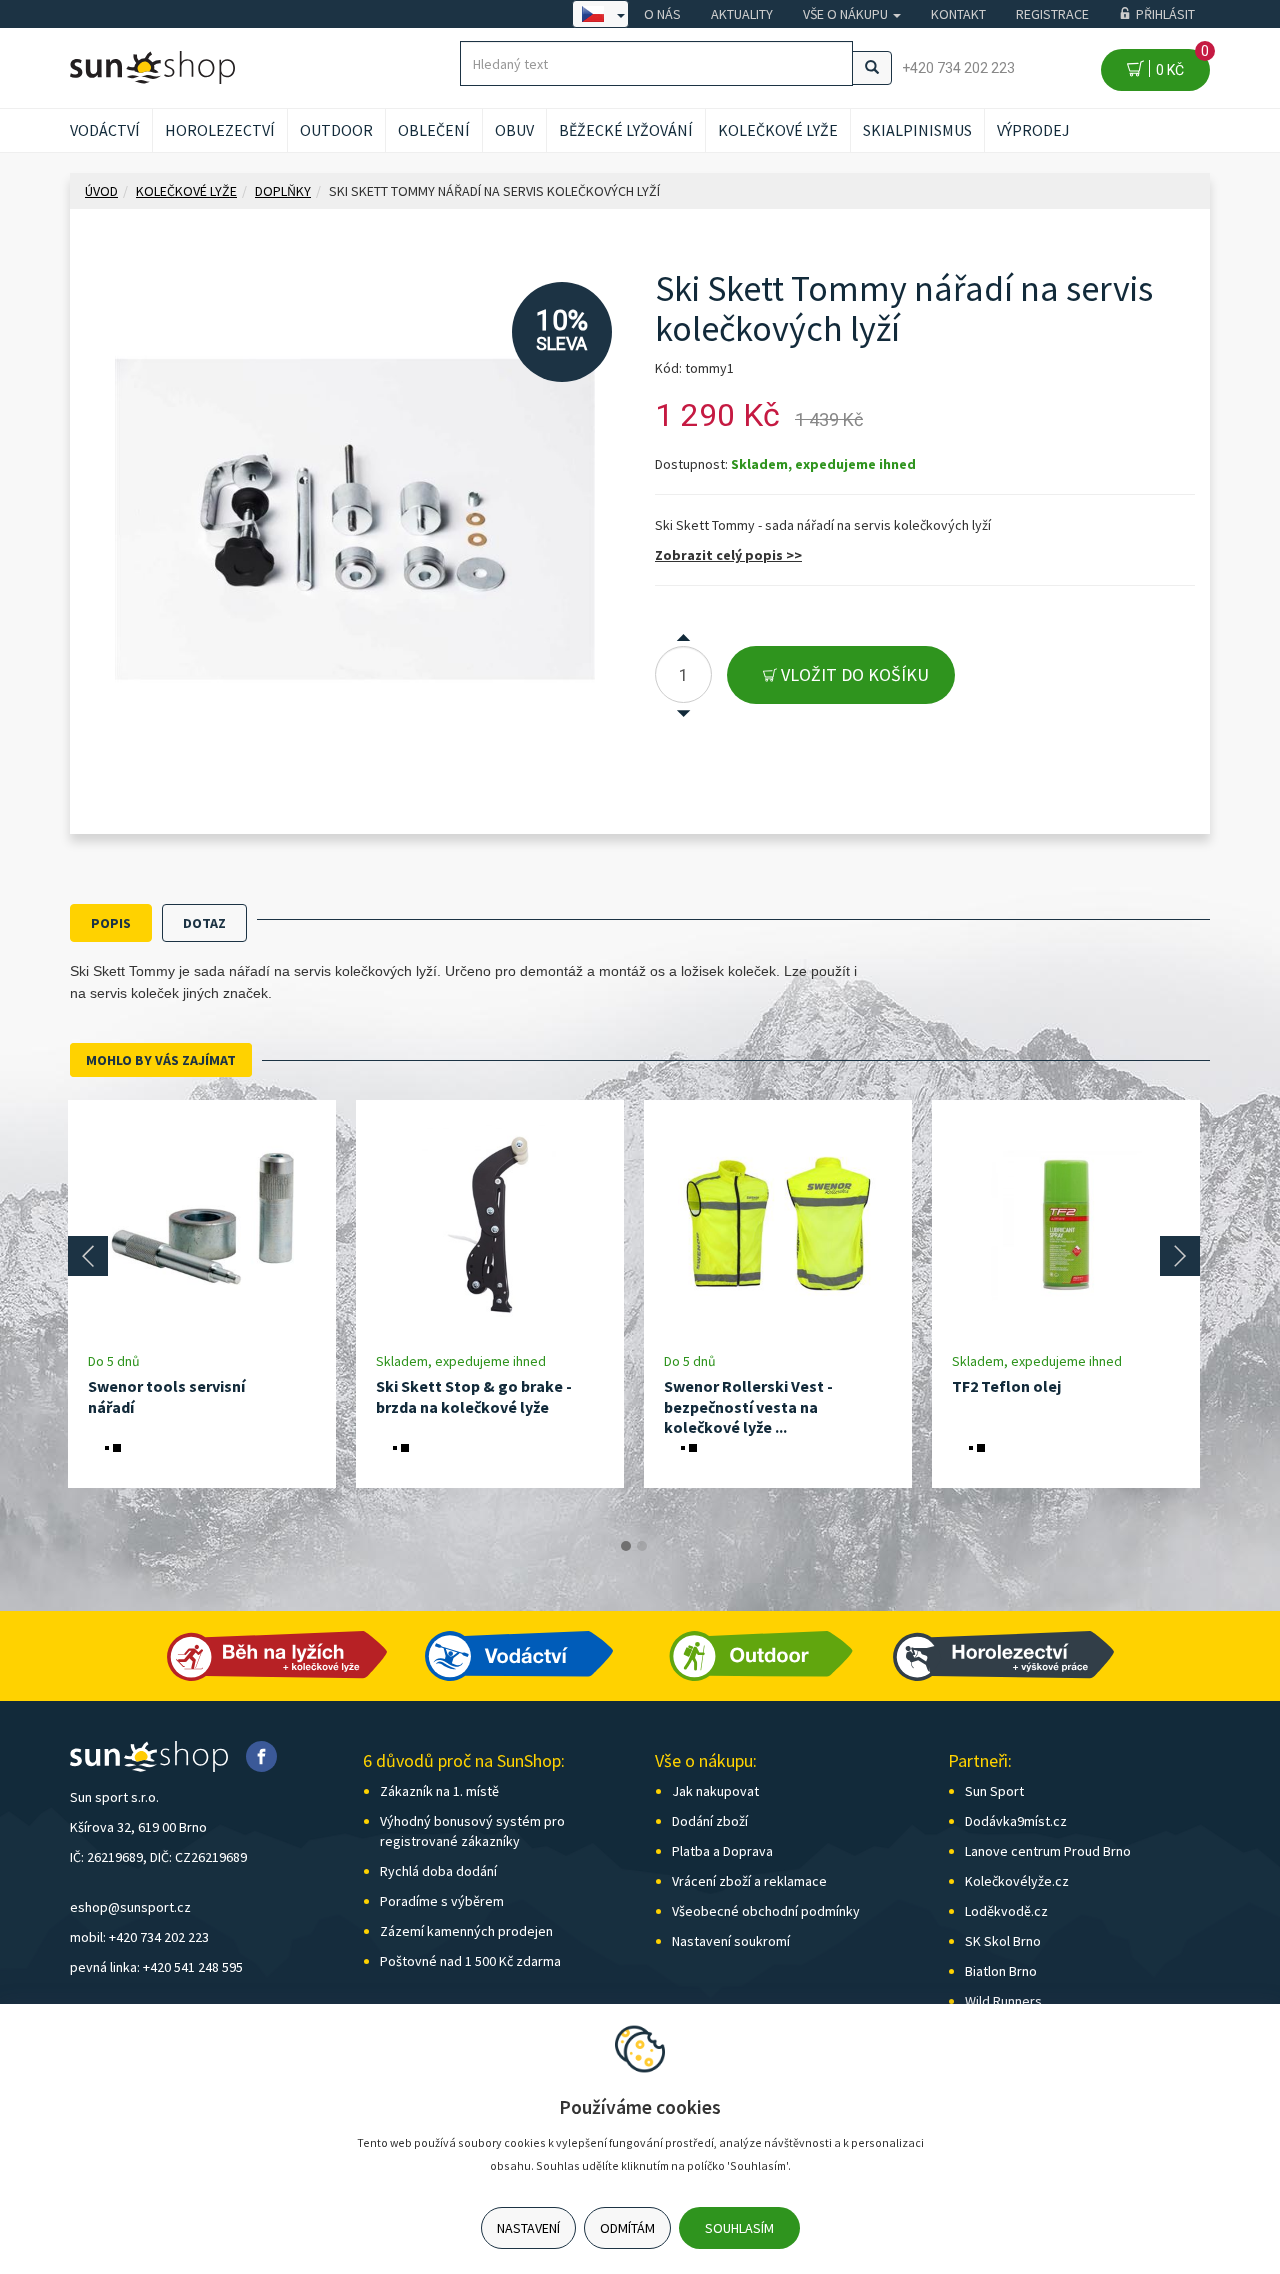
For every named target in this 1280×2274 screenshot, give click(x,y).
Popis (111, 923)
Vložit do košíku (853, 674)
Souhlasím (739, 2228)
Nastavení (528, 2228)
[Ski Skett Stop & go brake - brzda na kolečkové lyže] (490, 1225)
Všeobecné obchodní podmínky (766, 1911)
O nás (662, 14)
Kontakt (958, 14)
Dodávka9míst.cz (1016, 1821)
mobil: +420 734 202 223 (139, 1937)
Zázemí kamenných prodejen (466, 1931)
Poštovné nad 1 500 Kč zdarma (470, 1961)
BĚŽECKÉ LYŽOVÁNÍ (626, 130)
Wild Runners (1003, 2001)
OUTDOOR (336, 130)
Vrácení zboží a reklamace (749, 1881)
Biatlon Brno (1001, 1971)
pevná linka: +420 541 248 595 (156, 1967)
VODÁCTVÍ (105, 130)
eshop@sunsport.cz (130, 1907)
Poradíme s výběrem (442, 1901)
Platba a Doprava (722, 1851)
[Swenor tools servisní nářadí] (202, 1225)
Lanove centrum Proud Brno (1048, 1851)
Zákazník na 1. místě (439, 1791)
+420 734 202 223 (958, 68)
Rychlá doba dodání (438, 1871)
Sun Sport (994, 1791)
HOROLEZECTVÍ (220, 130)
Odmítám (627, 2228)
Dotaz (204, 923)
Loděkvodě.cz (1006, 1911)
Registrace (1052, 14)
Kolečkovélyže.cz (1017, 1881)
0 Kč (1179, 63)
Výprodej (1033, 130)
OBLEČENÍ (434, 130)
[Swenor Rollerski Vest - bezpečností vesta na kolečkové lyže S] (778, 1225)
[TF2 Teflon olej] (1066, 1225)
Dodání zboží (710, 1821)
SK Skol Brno (1003, 1941)
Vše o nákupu (847, 14)
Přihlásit (1165, 14)
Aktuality (742, 14)
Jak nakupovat (715, 1791)
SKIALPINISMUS (917, 130)
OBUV (514, 130)
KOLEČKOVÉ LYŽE (778, 130)
